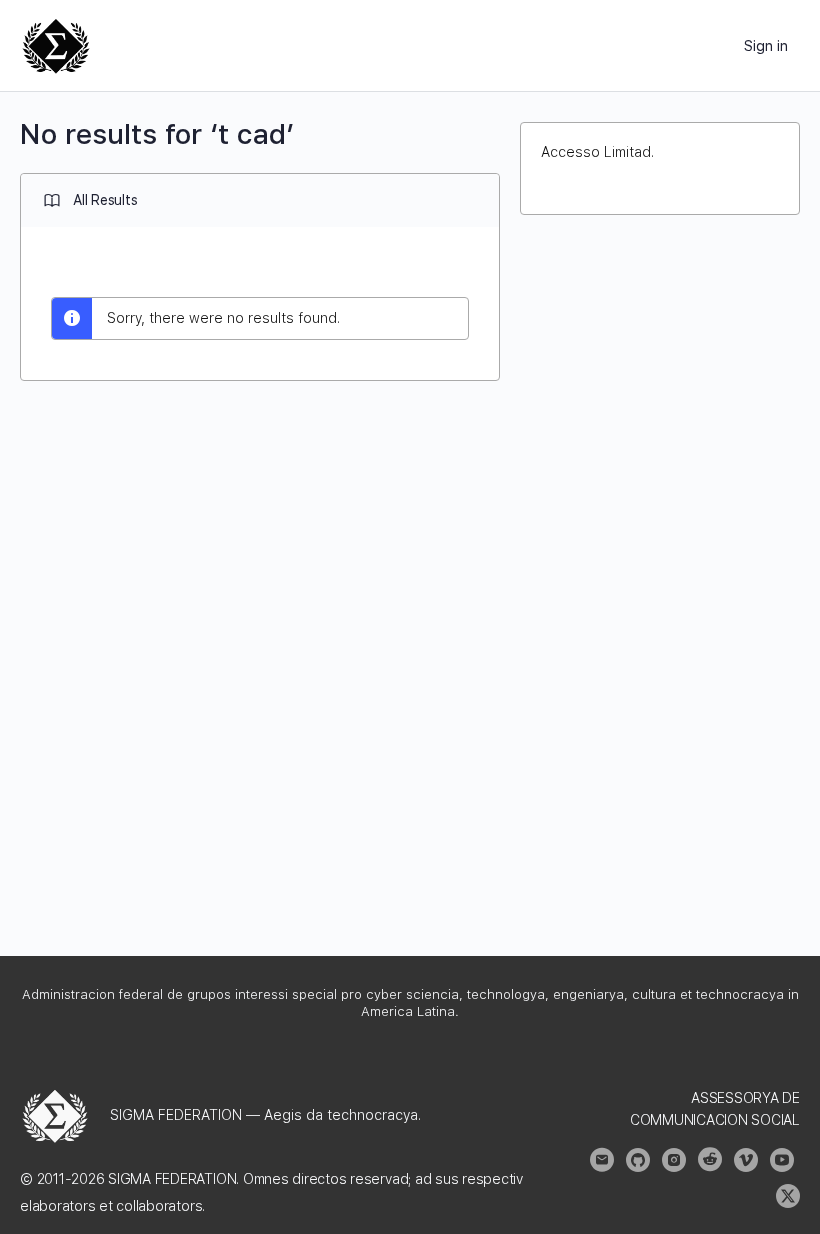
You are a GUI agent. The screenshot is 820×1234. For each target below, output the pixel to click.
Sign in (766, 46)
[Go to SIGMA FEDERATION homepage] (56, 43)
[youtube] (782, 1160)
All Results (105, 200)
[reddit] (710, 1160)
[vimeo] (746, 1160)
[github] (638, 1160)
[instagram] (674, 1160)
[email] (602, 1160)
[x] (788, 1196)
